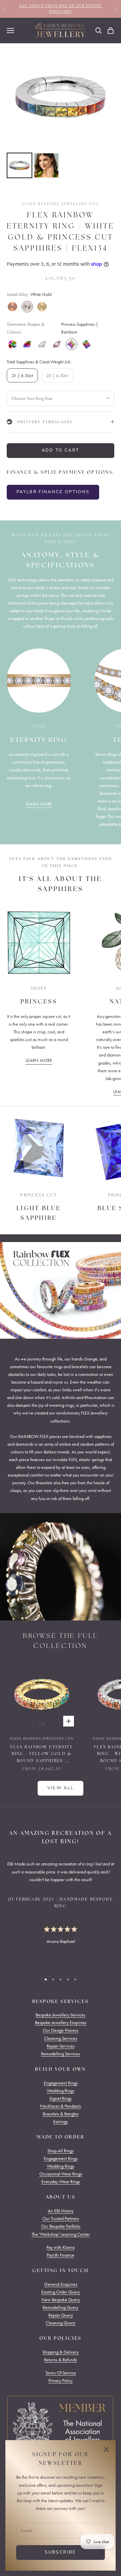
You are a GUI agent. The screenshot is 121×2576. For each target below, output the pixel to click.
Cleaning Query (61, 2323)
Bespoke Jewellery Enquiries (61, 2023)
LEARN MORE (39, 804)
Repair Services (61, 2046)
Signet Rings (61, 2098)
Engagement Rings (61, 2083)
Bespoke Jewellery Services (61, 2015)
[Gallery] (61, 112)
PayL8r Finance (61, 2255)
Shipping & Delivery (61, 2352)
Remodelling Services (61, 2054)
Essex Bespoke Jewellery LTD (60, 204)
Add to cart (61, 450)
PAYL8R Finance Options (53, 492)
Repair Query (61, 2315)
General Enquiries (61, 2284)
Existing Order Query (61, 2292)
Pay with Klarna (61, 2247)
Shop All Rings (61, 2151)
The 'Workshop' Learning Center (61, 2234)
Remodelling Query (61, 2307)
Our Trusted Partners (61, 2219)
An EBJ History (61, 2211)
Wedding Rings (61, 2091)
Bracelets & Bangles (61, 2114)
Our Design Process (61, 2030)
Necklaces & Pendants (61, 2106)
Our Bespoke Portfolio (61, 2226)
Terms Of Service (61, 2373)
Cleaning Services (61, 2038)
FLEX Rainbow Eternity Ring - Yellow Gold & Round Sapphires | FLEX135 (42, 1755)
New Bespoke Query (61, 2300)
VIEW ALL (61, 1788)
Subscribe (60, 2552)
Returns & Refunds (61, 2360)
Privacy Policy (61, 2381)
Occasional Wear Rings (61, 2174)
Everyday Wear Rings (61, 2182)
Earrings (61, 2122)
